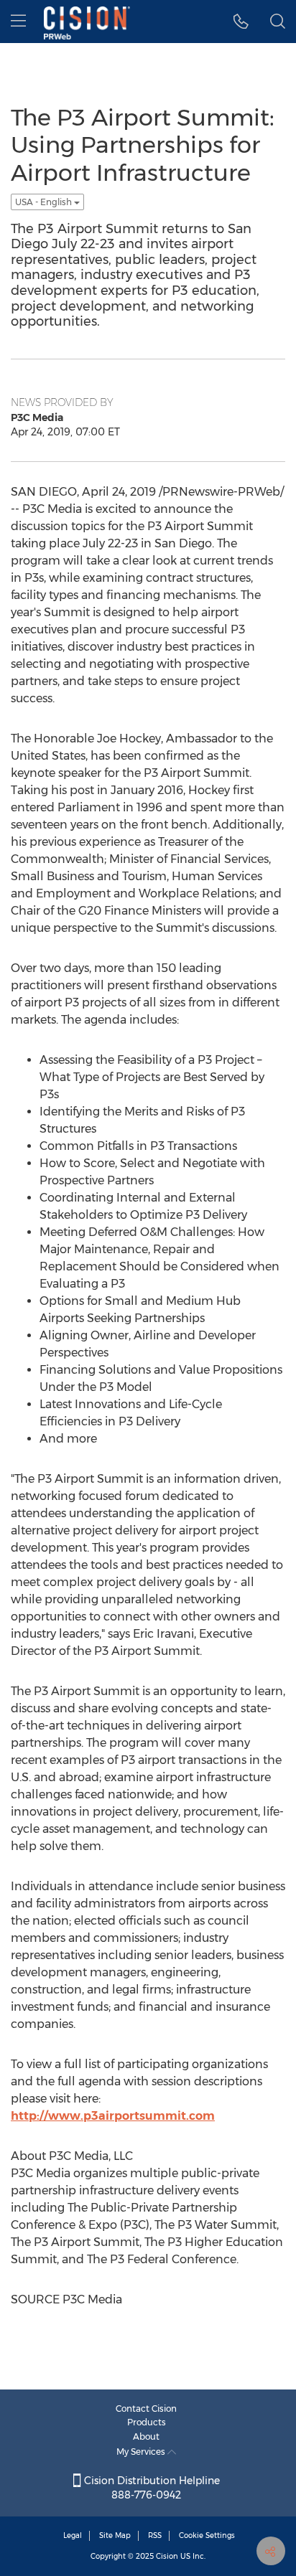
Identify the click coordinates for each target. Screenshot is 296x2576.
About (146, 2436)
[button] (241, 22)
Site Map (115, 2535)
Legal (73, 2535)
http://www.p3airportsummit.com (113, 2116)
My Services (142, 2452)
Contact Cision (146, 2408)
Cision (167, 2556)
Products (147, 2422)
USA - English (45, 202)
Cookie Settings (207, 2535)
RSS (155, 2535)
